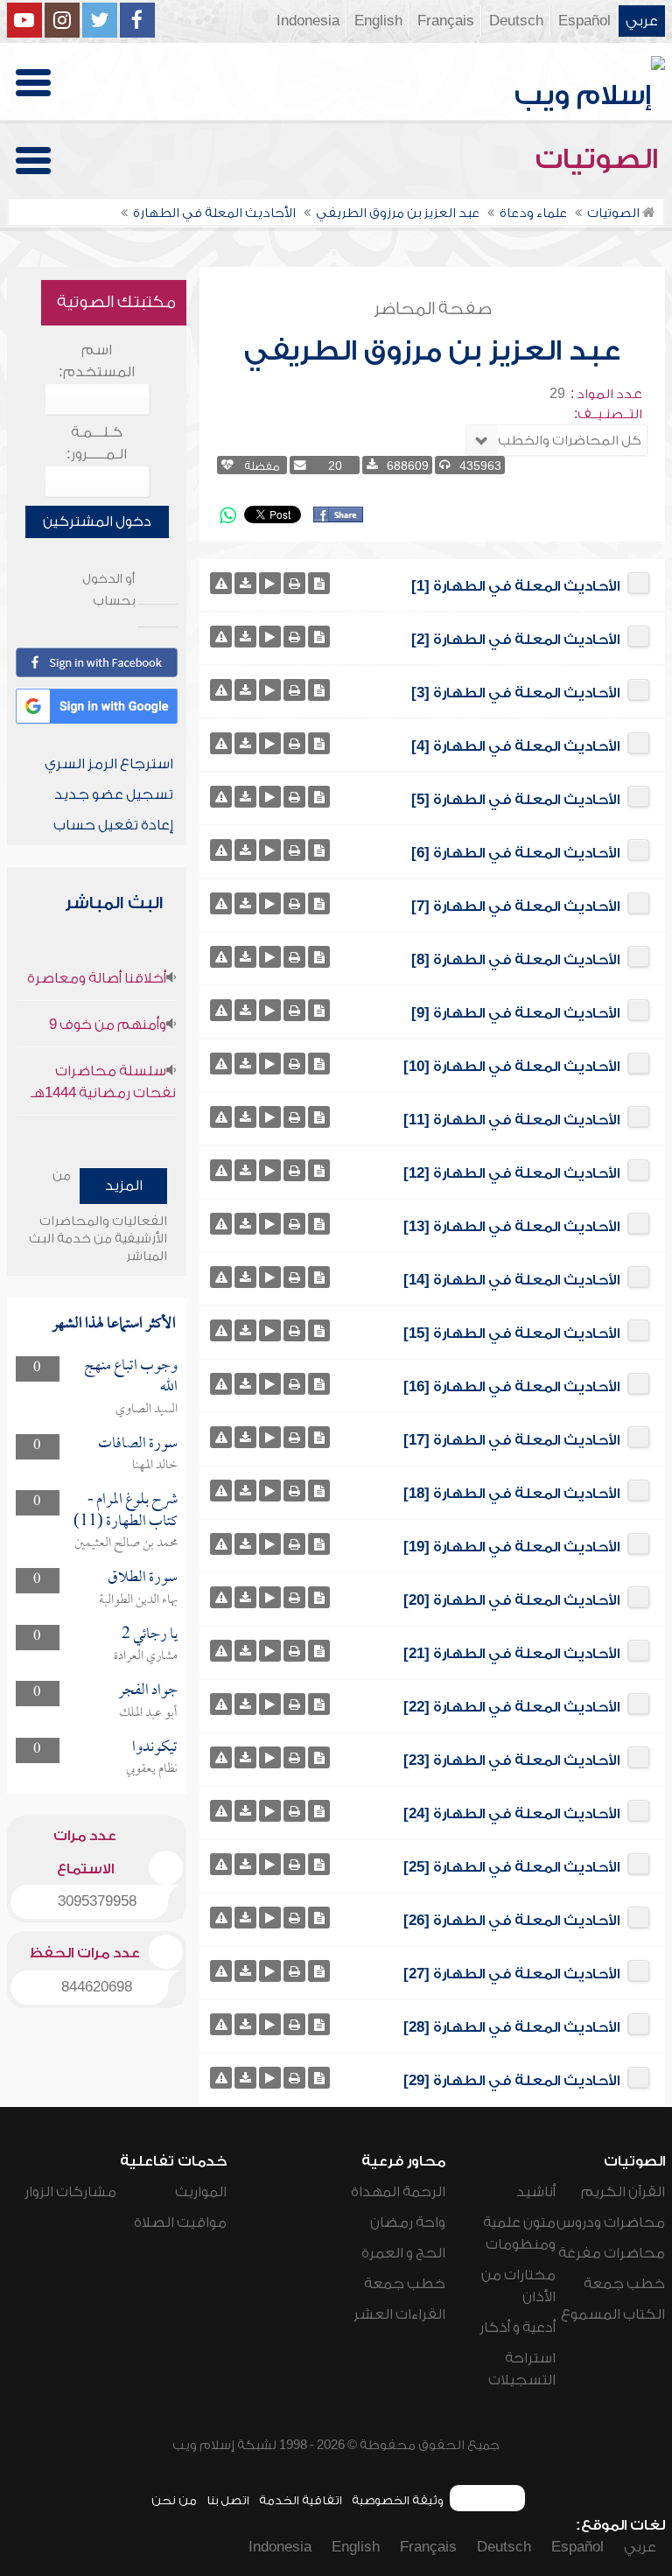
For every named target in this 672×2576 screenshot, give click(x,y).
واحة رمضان (408, 2222)
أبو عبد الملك (148, 1713)
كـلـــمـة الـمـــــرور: (97, 443)
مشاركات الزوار (70, 2192)
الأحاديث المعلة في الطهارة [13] (511, 1227)
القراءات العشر (399, 2314)
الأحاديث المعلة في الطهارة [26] (511, 1921)
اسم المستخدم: (97, 361)
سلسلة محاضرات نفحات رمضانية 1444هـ (103, 1082)
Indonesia (308, 21)
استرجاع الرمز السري (109, 764)
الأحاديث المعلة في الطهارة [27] (511, 1974)
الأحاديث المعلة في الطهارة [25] (511, 1867)
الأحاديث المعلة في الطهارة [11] (511, 1120)
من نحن (174, 2500)
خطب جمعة (624, 2284)
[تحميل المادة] (245, 583)
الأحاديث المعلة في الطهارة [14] (511, 1280)
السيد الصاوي (147, 1410)
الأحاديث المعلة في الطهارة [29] (511, 2081)
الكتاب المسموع (613, 2314)
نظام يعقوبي (152, 1769)
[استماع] (270, 583)
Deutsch (516, 21)
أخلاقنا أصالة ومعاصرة (97, 978)
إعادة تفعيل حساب (113, 825)
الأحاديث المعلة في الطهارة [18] (511, 1494)
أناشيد (536, 2192)
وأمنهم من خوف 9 (108, 1025)
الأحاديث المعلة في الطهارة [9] (515, 1013)
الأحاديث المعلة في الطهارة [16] (511, 1387)
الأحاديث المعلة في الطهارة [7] (515, 906)
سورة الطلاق (143, 1578)
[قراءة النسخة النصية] (319, 583)
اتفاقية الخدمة (301, 2500)
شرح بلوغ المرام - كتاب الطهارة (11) (126, 1511)
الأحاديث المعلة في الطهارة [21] (511, 1654)
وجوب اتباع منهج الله (131, 1377)
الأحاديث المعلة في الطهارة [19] (511, 1547)
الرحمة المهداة (398, 2192)
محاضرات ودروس (611, 2222)
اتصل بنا (228, 2500)
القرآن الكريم (623, 2192)
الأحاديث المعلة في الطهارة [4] (515, 746)
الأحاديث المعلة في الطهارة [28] (511, 2027)
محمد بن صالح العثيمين (126, 1543)
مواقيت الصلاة (180, 2222)
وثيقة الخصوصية (398, 2500)
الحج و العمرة (403, 2253)
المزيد (124, 1186)
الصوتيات (600, 159)
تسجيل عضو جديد (114, 794)
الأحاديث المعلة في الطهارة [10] (511, 1067)
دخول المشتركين (97, 521)
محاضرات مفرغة (612, 2253)
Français (446, 21)
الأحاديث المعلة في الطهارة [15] (511, 1333)
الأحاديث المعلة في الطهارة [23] (511, 1760)
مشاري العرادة (146, 1656)
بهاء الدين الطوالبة (138, 1600)
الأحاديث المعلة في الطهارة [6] (515, 853)
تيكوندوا (155, 1748)
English (378, 21)
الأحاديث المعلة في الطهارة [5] (515, 800)
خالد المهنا (155, 1466)
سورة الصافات (138, 1444)
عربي (642, 21)
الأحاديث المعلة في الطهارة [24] (511, 1814)
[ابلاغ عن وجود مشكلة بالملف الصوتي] (221, 583)
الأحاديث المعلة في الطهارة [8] (515, 960)
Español (584, 21)
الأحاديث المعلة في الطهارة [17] (511, 1440)
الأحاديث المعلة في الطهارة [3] (515, 693)
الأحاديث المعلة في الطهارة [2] (515, 640)
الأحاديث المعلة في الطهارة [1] (515, 586)
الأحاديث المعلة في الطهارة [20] (511, 1600)
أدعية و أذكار (518, 2327)
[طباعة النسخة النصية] (294, 583)
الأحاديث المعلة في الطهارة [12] (511, 1173)
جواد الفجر (148, 1691)
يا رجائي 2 (150, 1635)
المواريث (201, 2192)
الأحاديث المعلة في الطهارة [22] (511, 1707)
